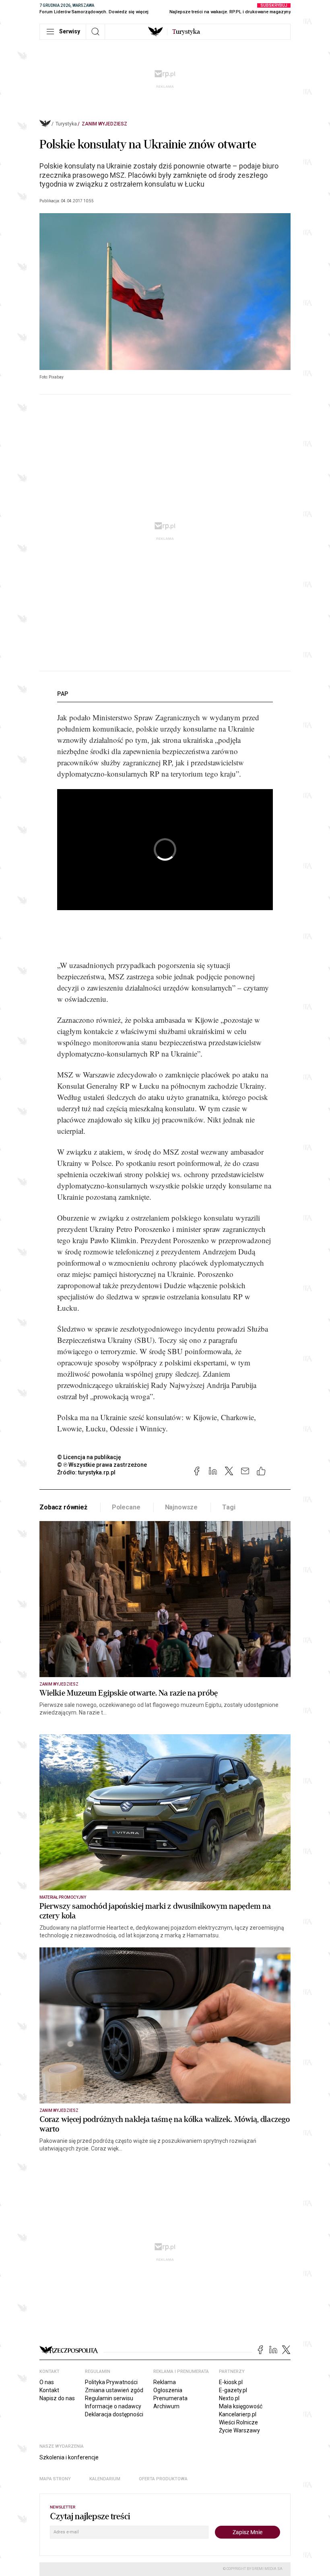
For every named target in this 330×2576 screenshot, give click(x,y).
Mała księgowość (241, 2406)
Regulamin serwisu (109, 2398)
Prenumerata (170, 2398)
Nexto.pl (229, 2398)
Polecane (126, 1507)
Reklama (165, 2382)
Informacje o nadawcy (113, 2406)
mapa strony (55, 2479)
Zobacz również (63, 1507)
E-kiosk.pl (231, 2382)
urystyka (186, 32)
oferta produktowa (163, 2479)
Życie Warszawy (239, 2430)
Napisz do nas (57, 2398)
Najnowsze (181, 1507)
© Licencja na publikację (89, 1457)
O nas (47, 2382)
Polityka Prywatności (111, 2382)
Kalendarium (105, 2479)
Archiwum (166, 2406)
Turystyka (66, 124)
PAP (63, 694)
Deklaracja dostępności (114, 2414)
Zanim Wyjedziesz (104, 124)
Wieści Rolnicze (238, 2422)
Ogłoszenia (168, 2390)
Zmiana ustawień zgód (114, 2390)
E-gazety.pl (233, 2390)
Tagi (229, 1507)
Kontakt (49, 2390)
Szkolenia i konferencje (69, 2457)
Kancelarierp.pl (238, 2414)
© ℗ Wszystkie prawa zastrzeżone (102, 1465)
